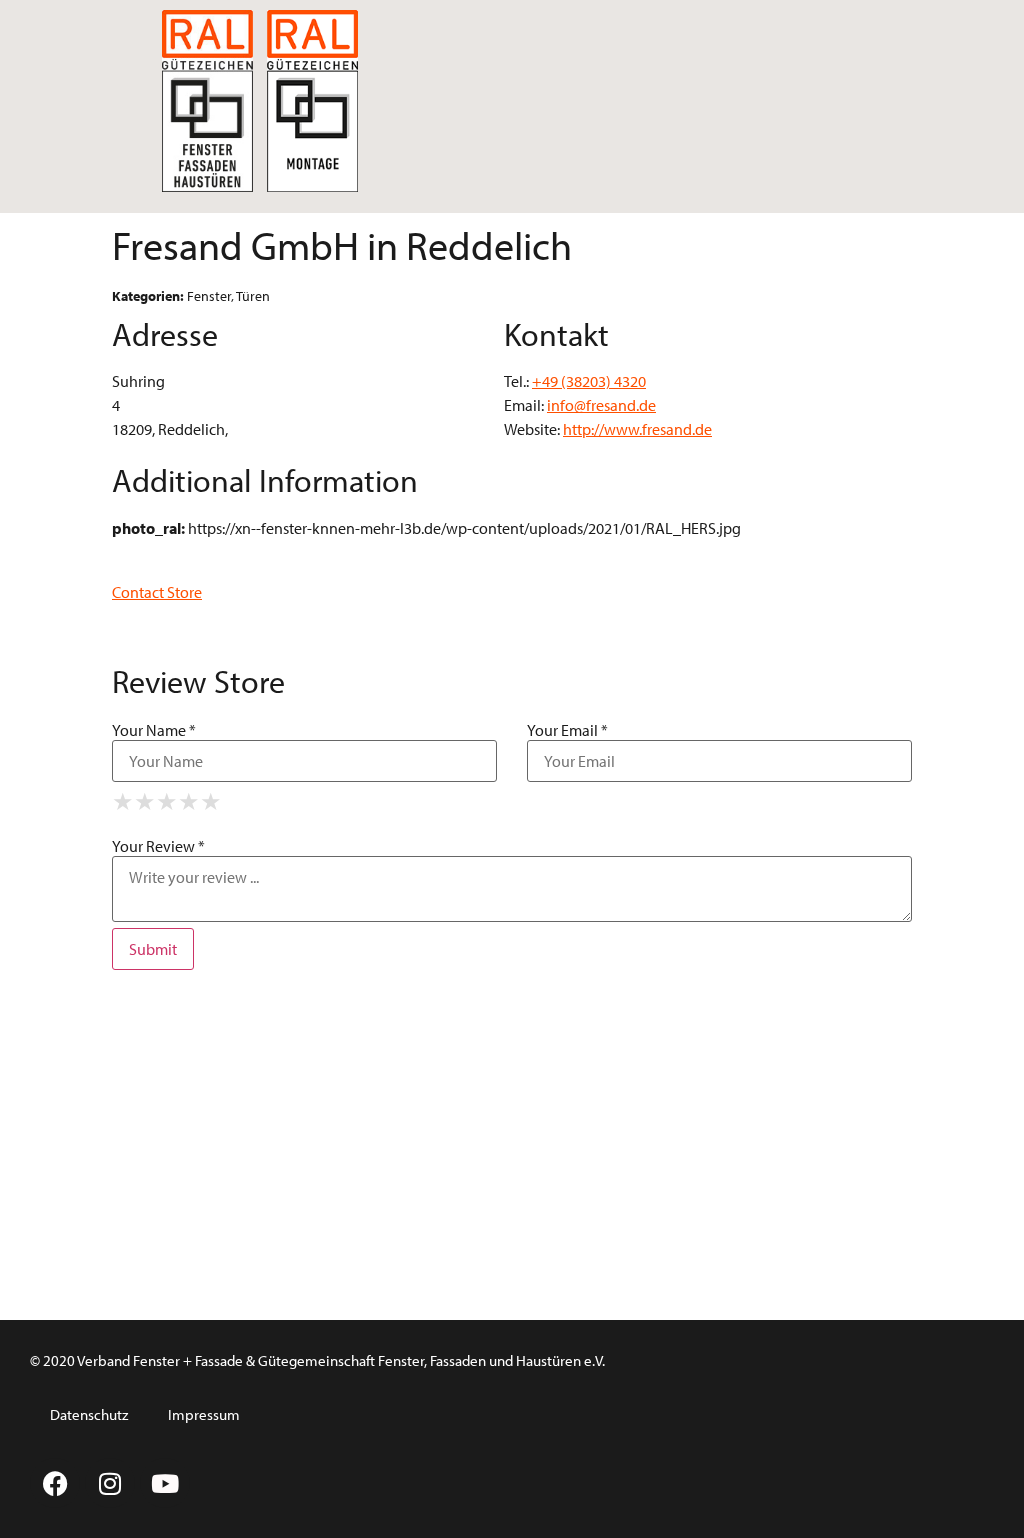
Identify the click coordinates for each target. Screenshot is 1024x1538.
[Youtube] (165, 1483)
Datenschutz (89, 1414)
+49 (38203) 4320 (589, 381)
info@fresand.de (601, 405)
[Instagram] (110, 1483)
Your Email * (567, 730)
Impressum (204, 1414)
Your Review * (158, 846)
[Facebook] (55, 1483)
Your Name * (154, 730)
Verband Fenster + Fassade (160, 1360)
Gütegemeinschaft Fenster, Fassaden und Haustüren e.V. (431, 1360)
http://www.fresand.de (637, 429)
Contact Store (157, 592)
